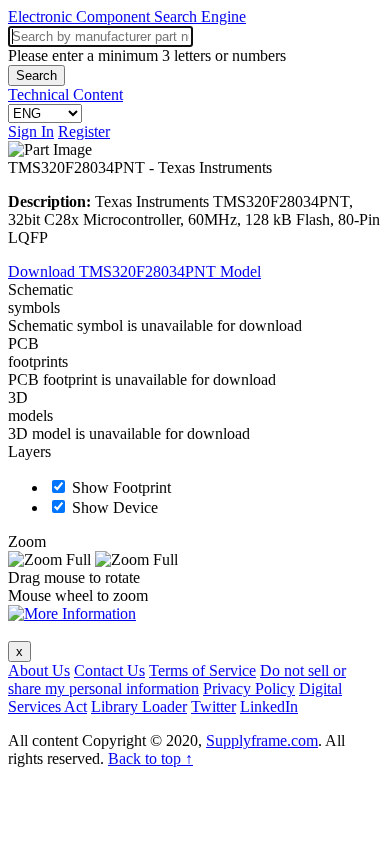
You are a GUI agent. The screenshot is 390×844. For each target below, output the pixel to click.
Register (84, 131)
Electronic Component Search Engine (127, 16)
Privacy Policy (249, 688)
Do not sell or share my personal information (177, 679)
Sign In (31, 131)
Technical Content (65, 94)
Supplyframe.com (262, 740)
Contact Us (109, 670)
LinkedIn (269, 706)
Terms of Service (202, 670)
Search (36, 75)
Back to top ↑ (150, 758)
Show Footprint (121, 487)
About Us (39, 670)
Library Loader (139, 706)
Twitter (213, 706)
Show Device (115, 507)
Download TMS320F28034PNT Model (134, 271)
